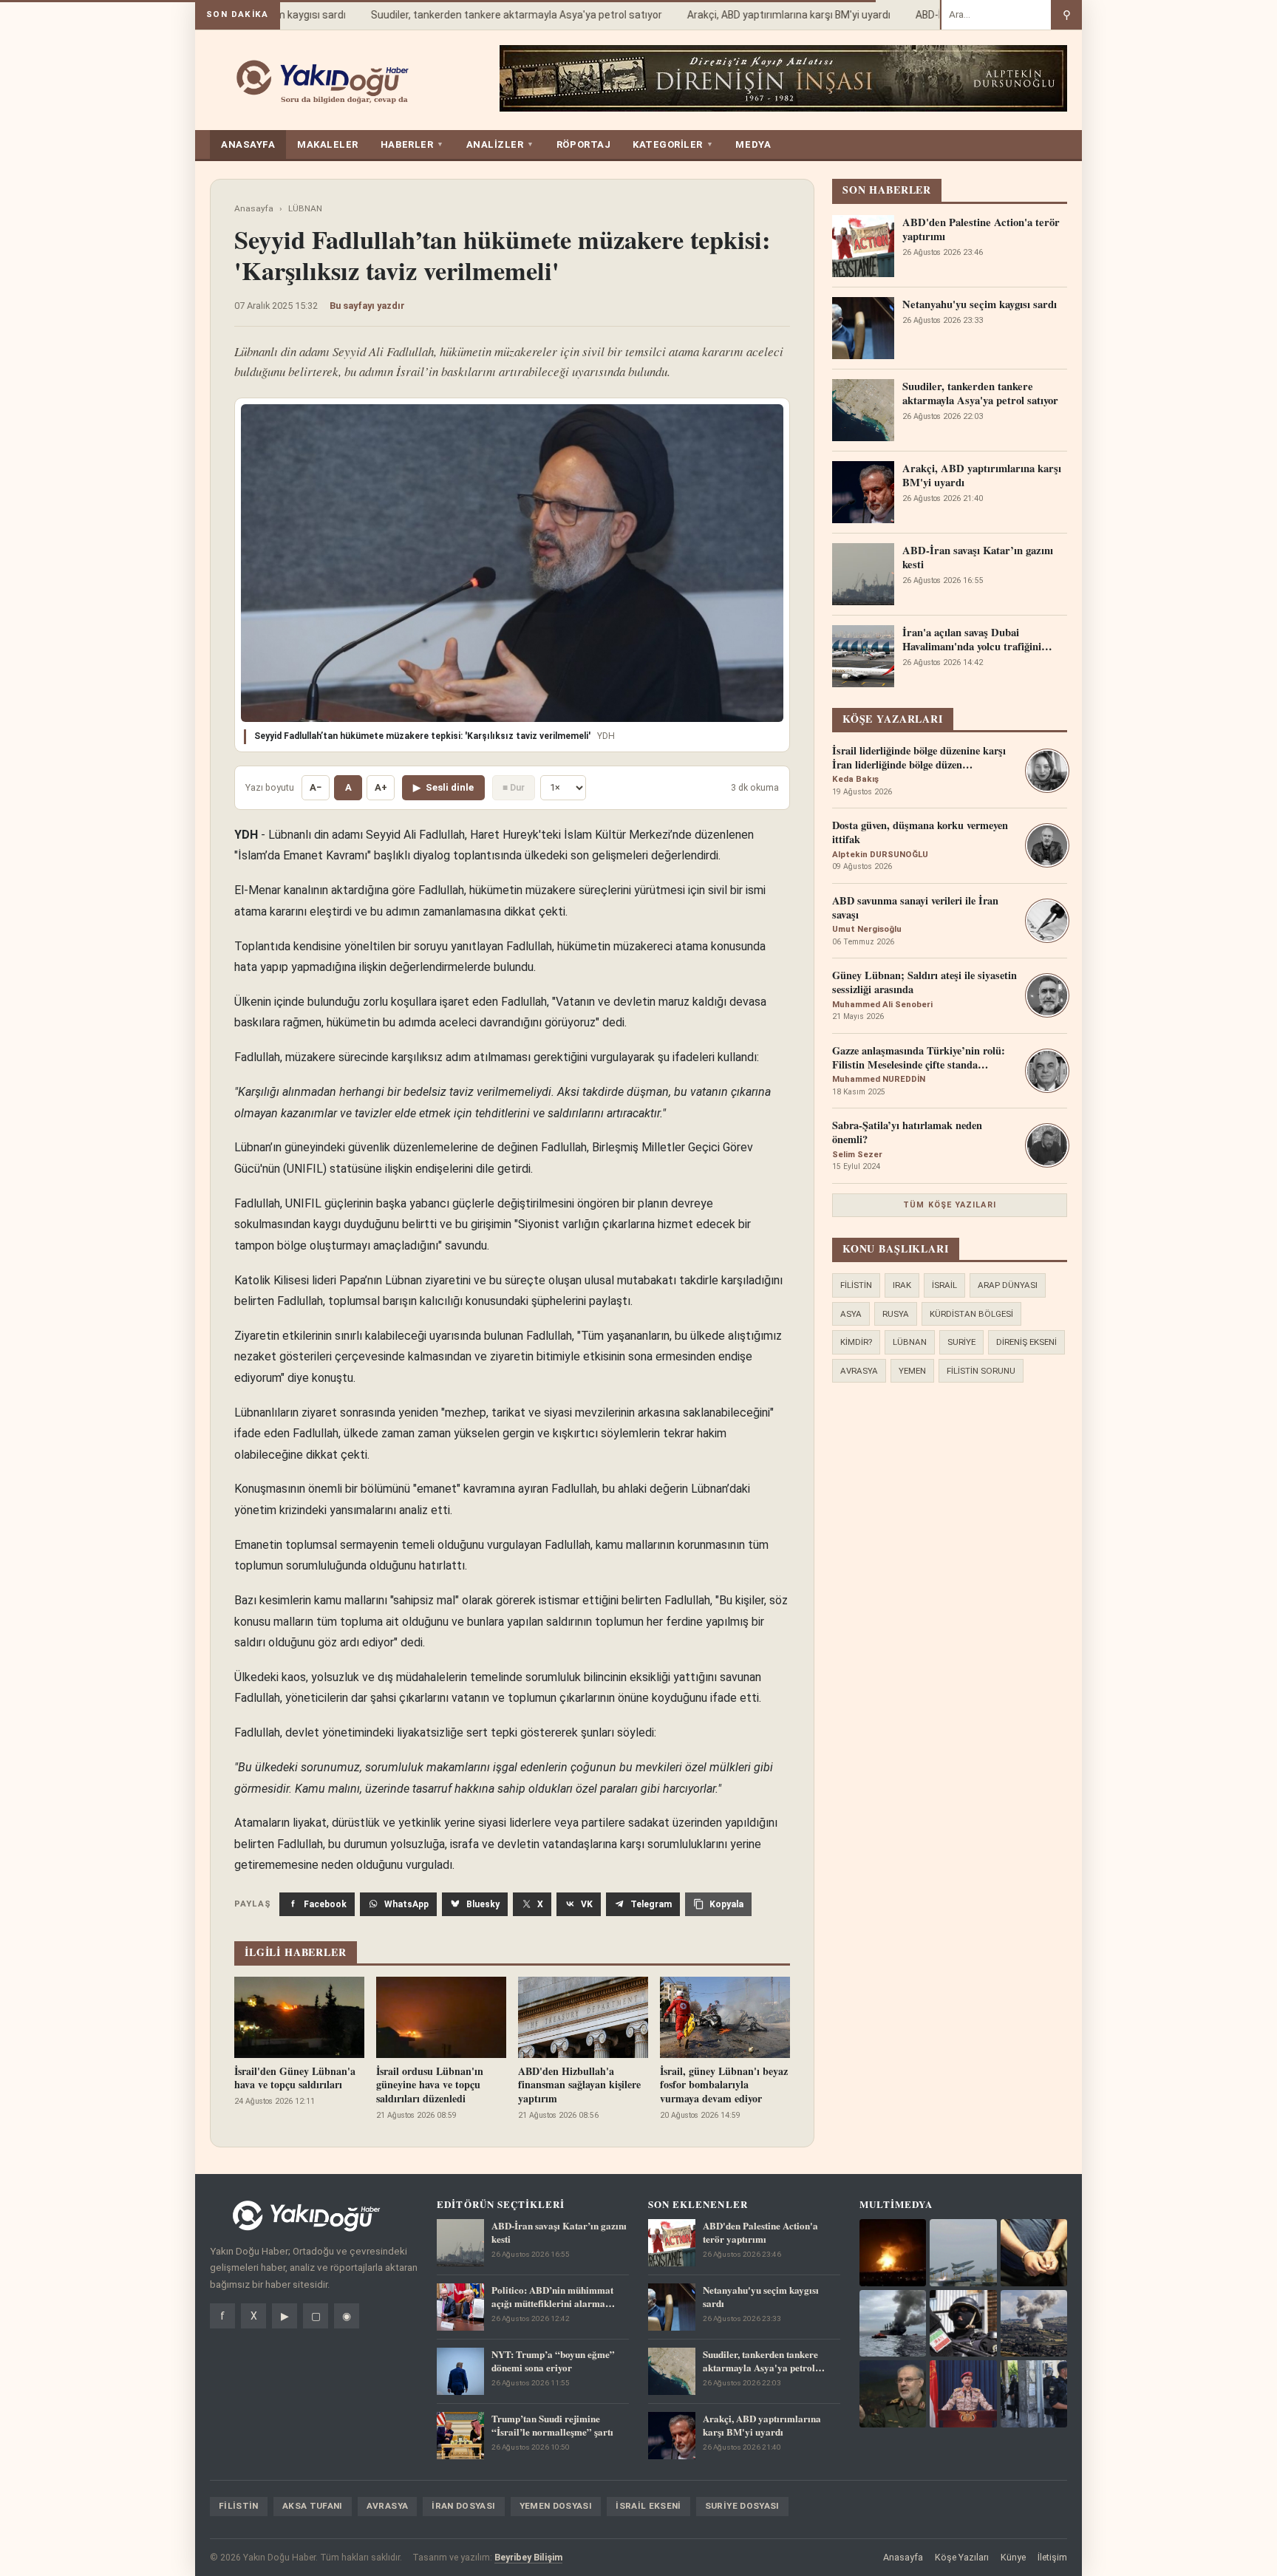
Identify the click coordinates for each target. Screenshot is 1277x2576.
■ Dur (514, 787)
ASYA (851, 1314)
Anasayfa (254, 208)
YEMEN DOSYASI (556, 2506)
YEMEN (912, 1371)
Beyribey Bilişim (528, 2557)
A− (316, 787)
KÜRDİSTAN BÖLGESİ (971, 1314)
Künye (1013, 2557)
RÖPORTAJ (583, 144)
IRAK (902, 1285)
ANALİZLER (500, 144)
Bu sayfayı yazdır (367, 306)
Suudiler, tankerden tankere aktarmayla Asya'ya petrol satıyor (493, 15)
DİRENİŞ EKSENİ (1026, 1342)
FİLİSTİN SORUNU (981, 1371)
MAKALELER (328, 144)
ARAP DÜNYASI (1008, 1285)
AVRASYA (859, 1371)
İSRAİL (944, 1285)
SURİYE (961, 1342)
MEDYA (753, 144)
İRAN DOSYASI (463, 2506)
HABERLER (412, 144)
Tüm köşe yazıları (950, 1205)
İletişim (1052, 2557)
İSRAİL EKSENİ (648, 2506)
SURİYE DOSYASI (742, 2506)
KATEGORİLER (673, 144)
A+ (381, 787)
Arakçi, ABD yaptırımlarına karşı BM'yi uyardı (765, 15)
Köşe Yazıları (962, 2557)
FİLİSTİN (856, 1285)
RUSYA (896, 1314)
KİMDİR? (856, 1342)
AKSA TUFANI (313, 2506)
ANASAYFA (248, 144)
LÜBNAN (305, 208)
